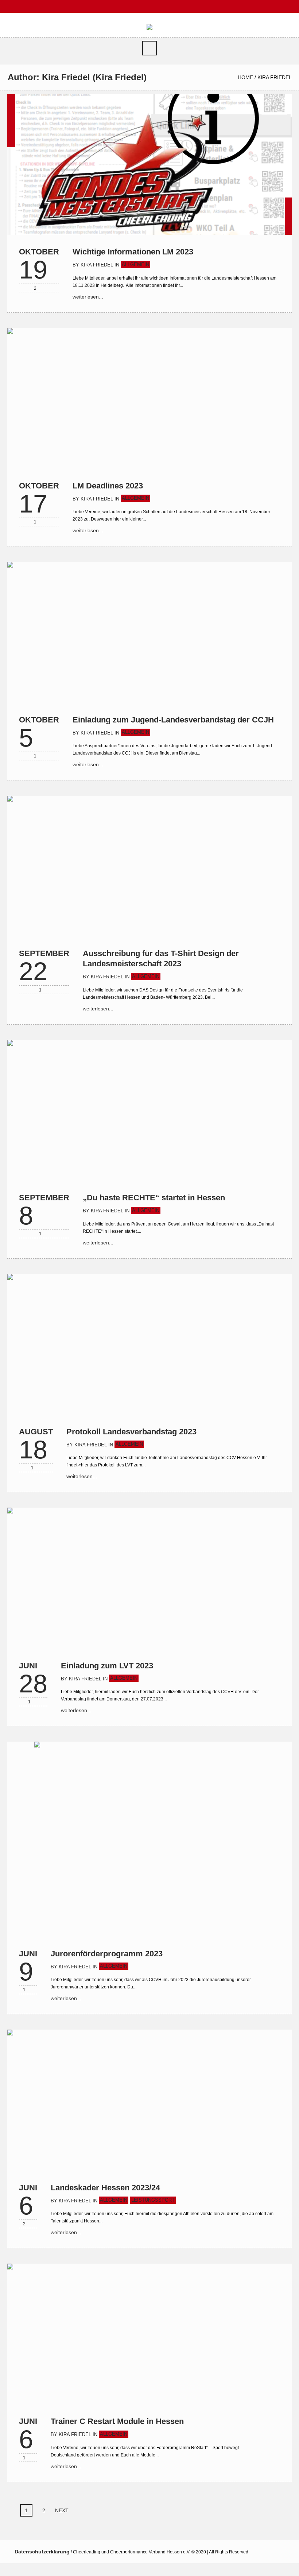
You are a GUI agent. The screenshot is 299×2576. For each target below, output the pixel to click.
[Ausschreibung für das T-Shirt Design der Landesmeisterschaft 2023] (149, 866)
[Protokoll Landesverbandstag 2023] (149, 1344)
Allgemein (135, 264)
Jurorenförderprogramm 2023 (107, 1954)
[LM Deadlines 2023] (149, 398)
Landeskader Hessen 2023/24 (105, 2188)
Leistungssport (153, 2200)
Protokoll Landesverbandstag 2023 (131, 1432)
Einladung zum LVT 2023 (107, 1666)
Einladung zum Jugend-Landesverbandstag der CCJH (173, 720)
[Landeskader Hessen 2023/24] (149, 2100)
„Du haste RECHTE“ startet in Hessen (154, 1198)
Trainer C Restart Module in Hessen (117, 2421)
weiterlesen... (88, 297)
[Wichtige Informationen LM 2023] (149, 164)
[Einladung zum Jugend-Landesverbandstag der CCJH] (149, 632)
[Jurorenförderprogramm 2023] (149, 1839)
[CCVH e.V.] (149, 27)
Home (245, 77)
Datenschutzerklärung (42, 2552)
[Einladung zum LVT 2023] (149, 1578)
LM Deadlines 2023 (108, 486)
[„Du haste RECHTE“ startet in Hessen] (149, 1110)
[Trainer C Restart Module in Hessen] (149, 2334)
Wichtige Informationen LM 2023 (133, 252)
